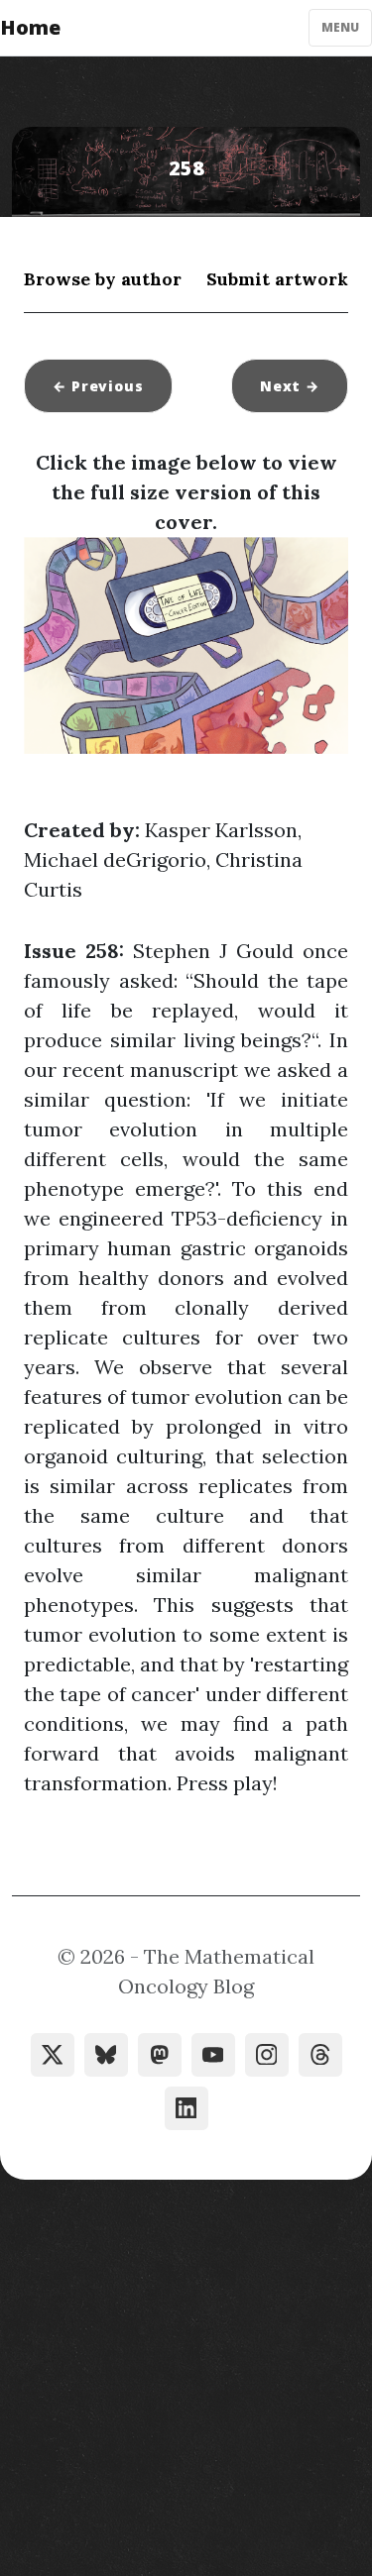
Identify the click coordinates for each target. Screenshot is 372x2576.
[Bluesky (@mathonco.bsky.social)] (106, 2055)
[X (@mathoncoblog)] (53, 2055)
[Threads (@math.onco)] (320, 2055)
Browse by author (103, 279)
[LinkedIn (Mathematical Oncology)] (186, 2108)
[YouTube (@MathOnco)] (213, 2055)
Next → (290, 386)
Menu (340, 27)
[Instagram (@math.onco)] (267, 2055)
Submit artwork (277, 279)
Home (30, 27)
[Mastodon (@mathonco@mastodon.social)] (160, 2055)
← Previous (98, 386)
